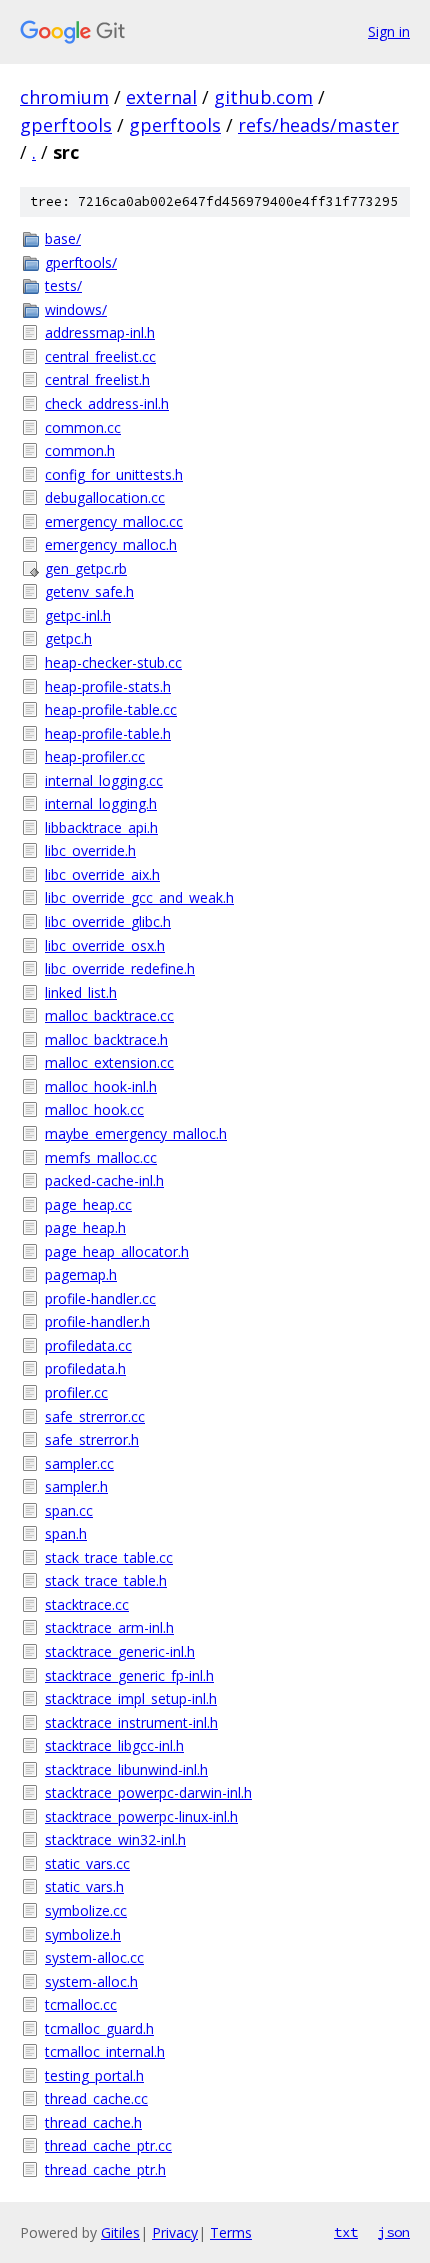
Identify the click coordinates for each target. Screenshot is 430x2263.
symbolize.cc (86, 1910)
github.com (263, 97)
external (161, 97)
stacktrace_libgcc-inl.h (114, 1745)
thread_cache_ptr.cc (108, 2145)
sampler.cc (79, 1463)
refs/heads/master (318, 125)
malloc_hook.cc (94, 1109)
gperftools (66, 125)
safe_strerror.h (92, 1439)
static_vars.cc (87, 1863)
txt (346, 2232)
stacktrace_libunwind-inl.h (126, 1769)
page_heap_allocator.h (117, 1251)
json (394, 2232)
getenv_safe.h (89, 591)
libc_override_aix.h (102, 874)
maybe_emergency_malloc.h (136, 1133)
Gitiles (120, 2232)
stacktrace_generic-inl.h (120, 1651)
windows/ (76, 309)
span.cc (69, 1510)
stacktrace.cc (87, 1604)
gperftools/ (81, 262)
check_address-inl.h (107, 403)
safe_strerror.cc (95, 1416)
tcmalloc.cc (81, 2004)
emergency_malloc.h (111, 544)
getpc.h (68, 638)
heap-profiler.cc (95, 756)
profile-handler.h (97, 1321)
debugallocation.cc (105, 497)
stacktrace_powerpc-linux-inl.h (141, 1816)
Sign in (389, 31)
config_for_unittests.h (114, 474)
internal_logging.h (101, 803)
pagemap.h (81, 1274)
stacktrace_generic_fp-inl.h (129, 1675)
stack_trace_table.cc (109, 1557)
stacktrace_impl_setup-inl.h (131, 1698)
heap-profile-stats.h (108, 686)
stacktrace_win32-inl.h (115, 1839)
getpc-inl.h (78, 615)
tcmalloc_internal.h (105, 2051)
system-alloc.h (91, 1981)
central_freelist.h (97, 379)
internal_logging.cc (104, 780)
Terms (231, 2232)
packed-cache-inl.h (104, 1180)
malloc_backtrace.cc (109, 1015)
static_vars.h (84, 1886)
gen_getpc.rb (86, 568)
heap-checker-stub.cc (113, 662)
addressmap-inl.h (100, 332)
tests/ (63, 285)
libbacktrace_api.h (101, 827)
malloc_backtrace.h (106, 1039)
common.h (80, 450)
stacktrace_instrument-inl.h (131, 1722)
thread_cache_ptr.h (105, 2169)
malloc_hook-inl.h (101, 1086)
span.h (66, 1533)
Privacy (175, 2232)
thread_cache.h (93, 2122)
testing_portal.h (94, 2075)
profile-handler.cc (100, 1298)
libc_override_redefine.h (120, 968)
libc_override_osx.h (105, 945)
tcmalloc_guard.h (99, 2028)
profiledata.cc (88, 1345)
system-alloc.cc (94, 1957)
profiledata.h (85, 1368)
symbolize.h (83, 1934)
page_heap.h (85, 1227)
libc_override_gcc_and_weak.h (139, 897)
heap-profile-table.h (108, 733)
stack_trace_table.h (106, 1580)
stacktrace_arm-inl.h (109, 1627)
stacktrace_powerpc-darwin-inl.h (148, 1792)
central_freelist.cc (100, 356)
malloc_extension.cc (109, 1062)
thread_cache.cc (96, 2098)
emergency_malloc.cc (114, 521)
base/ (63, 238)
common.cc (83, 427)
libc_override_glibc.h (108, 921)
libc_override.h (90, 850)
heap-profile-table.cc (111, 709)
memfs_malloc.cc (101, 1157)
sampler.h (76, 1486)
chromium (64, 97)
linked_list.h (81, 992)
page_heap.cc (88, 1204)
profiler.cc (76, 1392)
